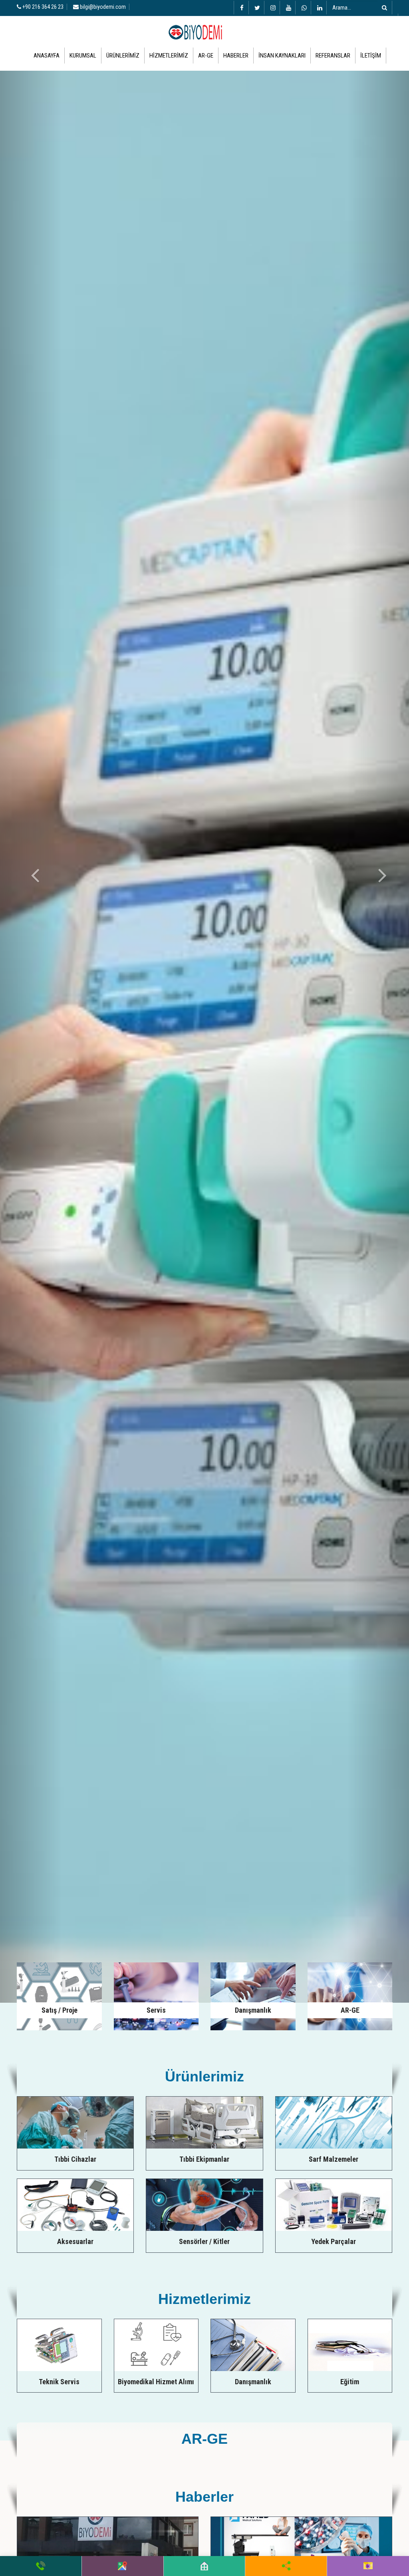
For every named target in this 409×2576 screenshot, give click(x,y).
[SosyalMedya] (286, 2566)
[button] (31, 1037)
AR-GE (206, 56)
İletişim (371, 56)
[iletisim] (368, 2566)
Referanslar (333, 56)
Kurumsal (83, 56)
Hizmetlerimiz (169, 56)
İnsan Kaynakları (282, 56)
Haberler (236, 56)
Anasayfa (47, 56)
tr (393, 19)
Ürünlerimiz (123, 56)
